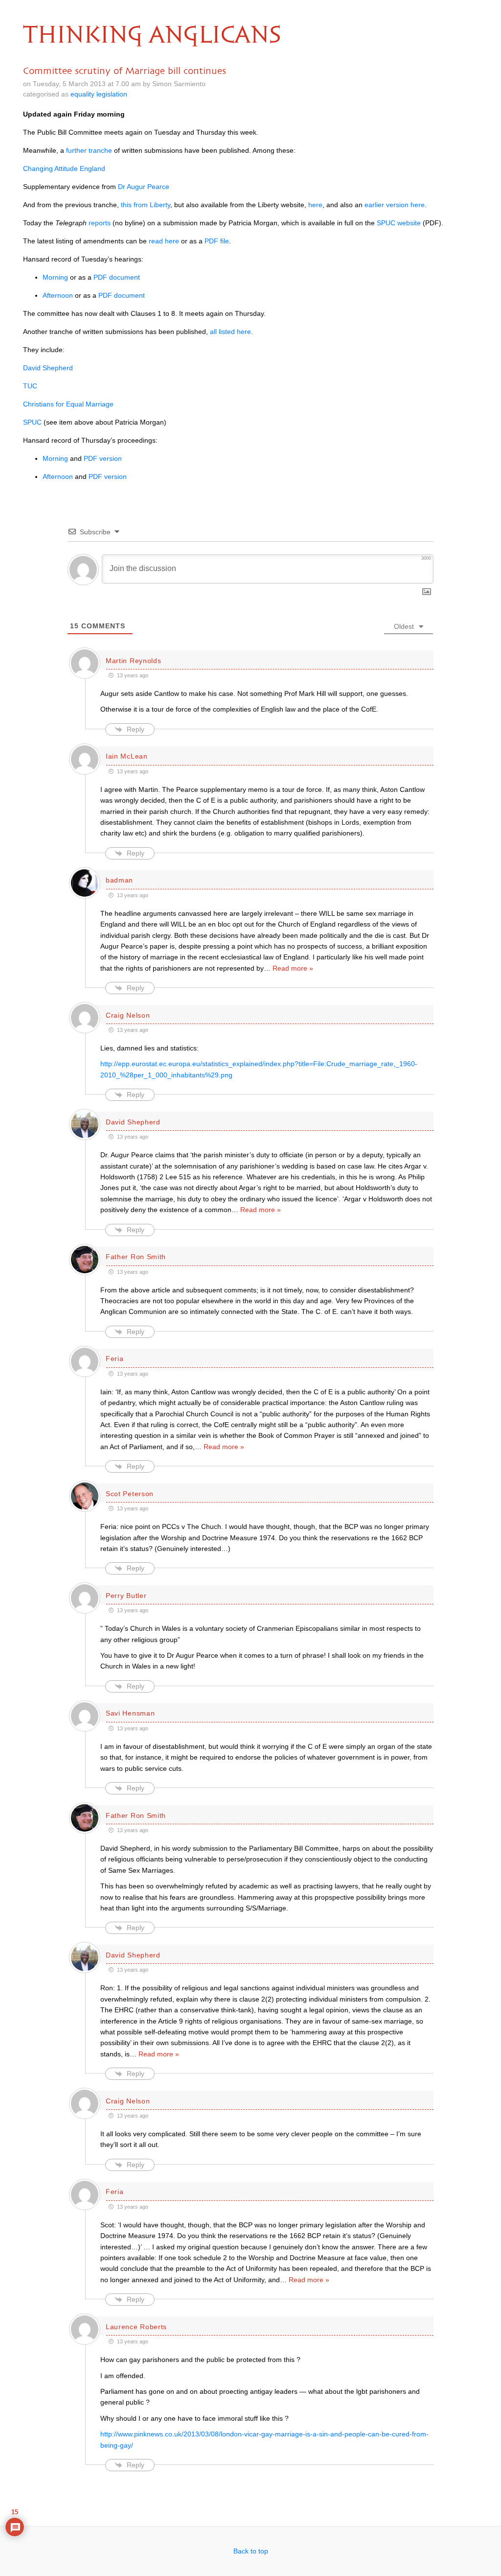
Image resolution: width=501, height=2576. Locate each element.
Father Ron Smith (136, 1257)
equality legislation (99, 94)
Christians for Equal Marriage (68, 404)
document (117, 277)
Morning (55, 277)
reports (100, 223)
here (315, 205)
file (217, 241)
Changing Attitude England (64, 168)
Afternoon (58, 295)
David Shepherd (48, 368)
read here (164, 241)
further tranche (89, 150)
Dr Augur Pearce (144, 187)
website (399, 223)
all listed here (230, 332)
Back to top (251, 2551)
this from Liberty (146, 205)
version (103, 458)
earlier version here (395, 205)
